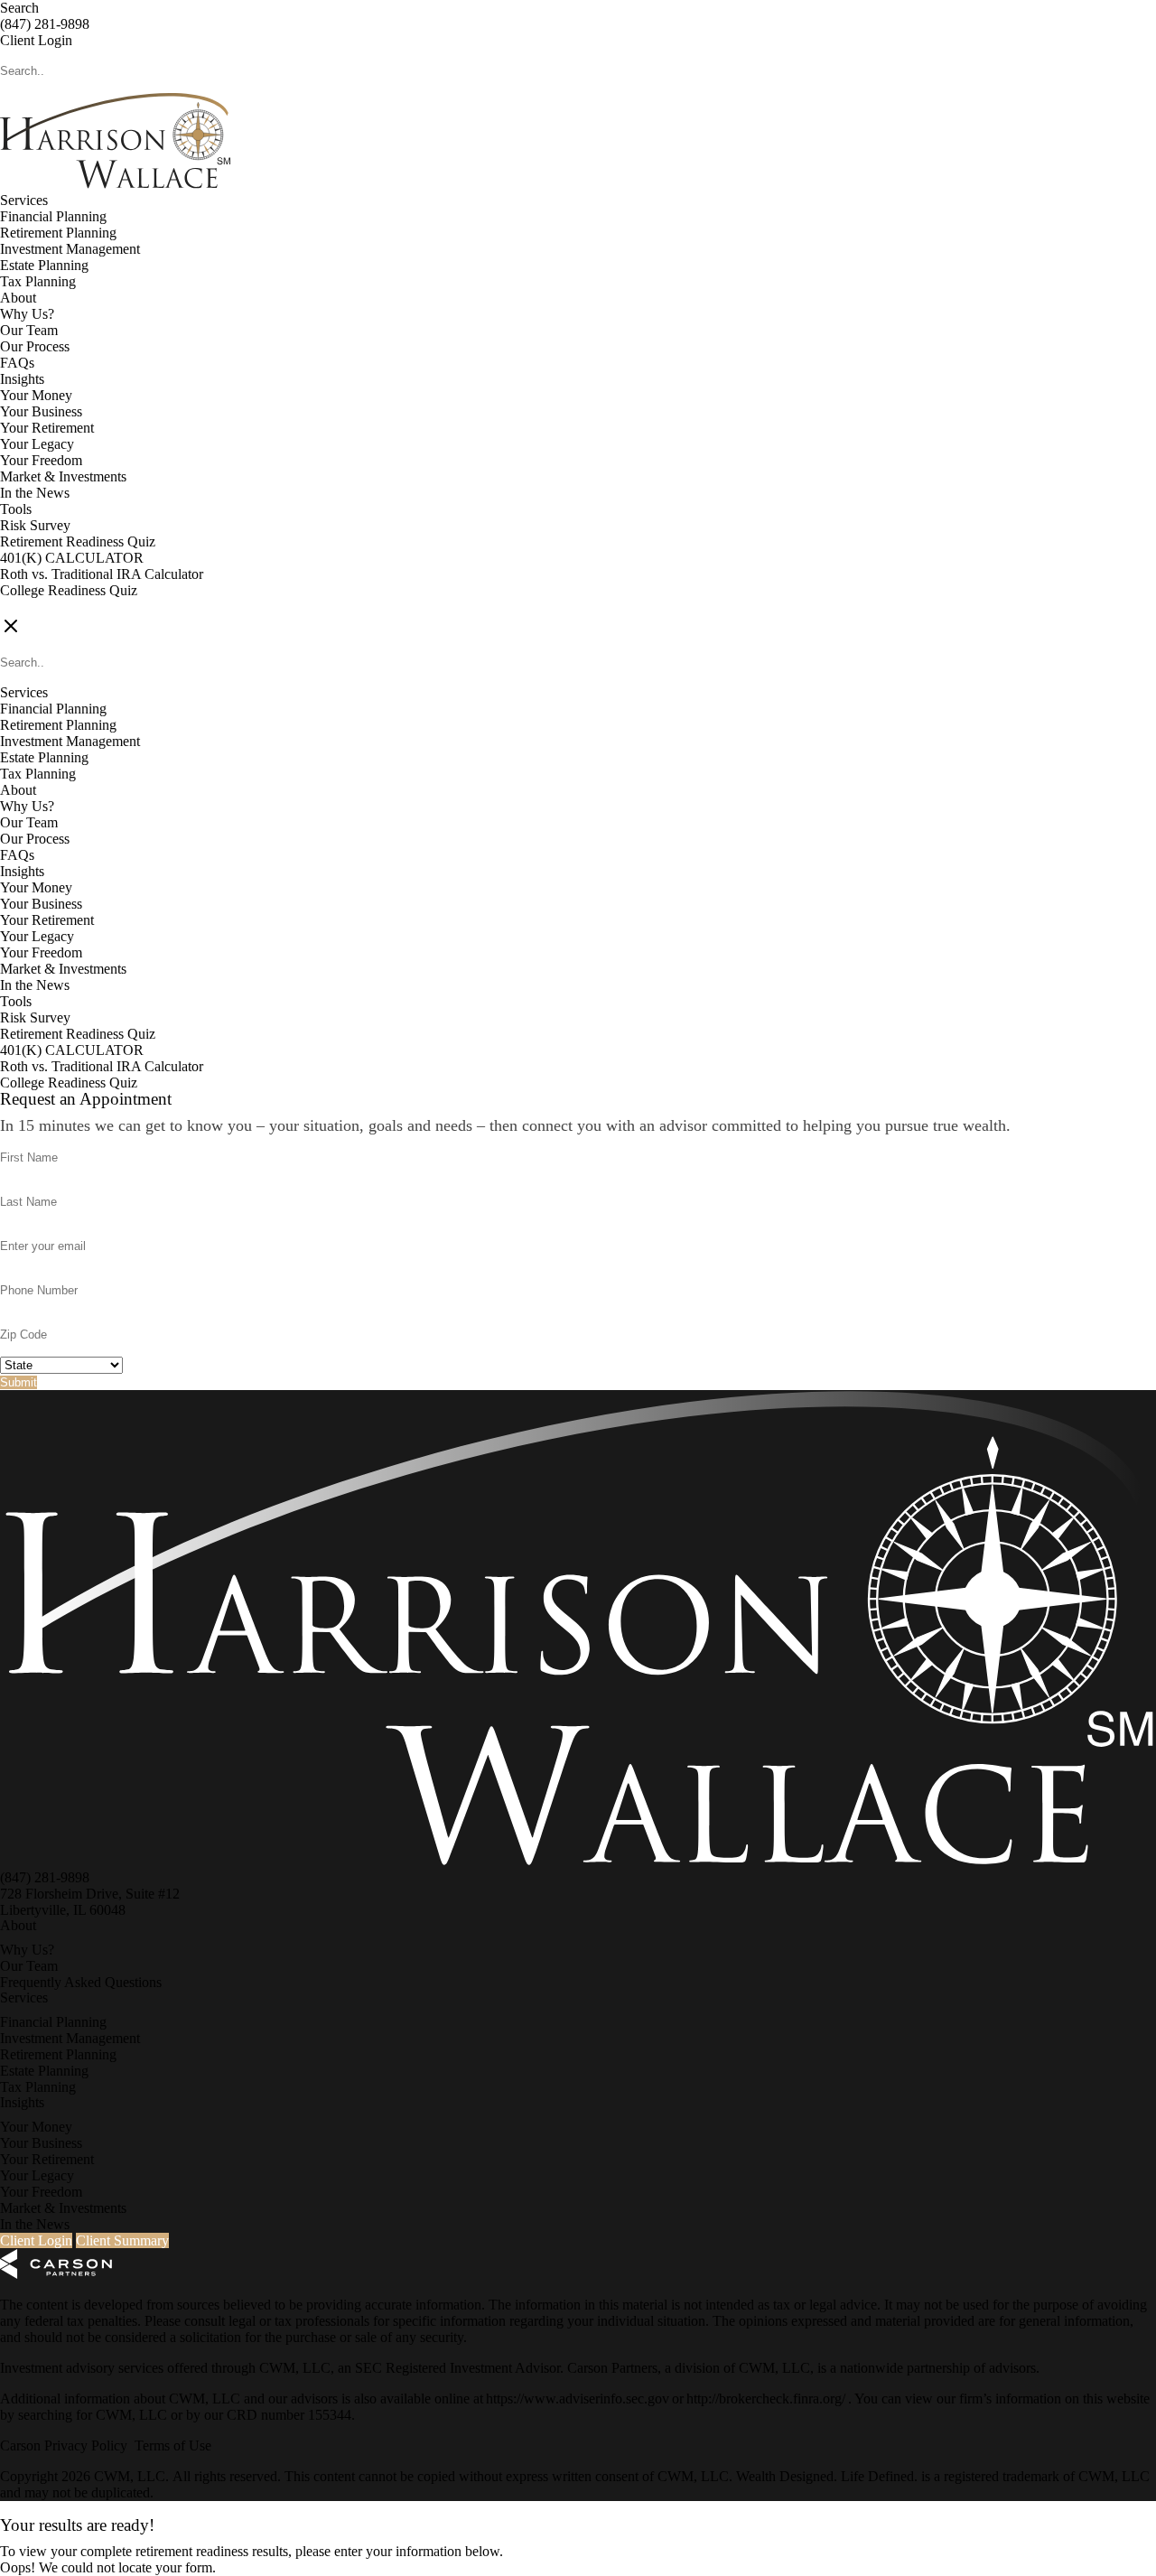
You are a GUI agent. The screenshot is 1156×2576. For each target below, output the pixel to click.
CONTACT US (46, 607)
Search (19, 8)
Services (24, 200)
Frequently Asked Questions (81, 1982)
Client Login (36, 40)
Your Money (36, 395)
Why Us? (27, 314)
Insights (22, 379)
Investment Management (70, 249)
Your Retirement (47, 428)
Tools (16, 509)
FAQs (17, 363)
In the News (35, 493)
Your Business (41, 411)
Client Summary (122, 2240)
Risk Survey (35, 525)
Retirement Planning (58, 233)
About (18, 298)
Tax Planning (38, 281)
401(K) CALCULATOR (72, 558)
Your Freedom (41, 460)
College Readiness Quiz (69, 590)
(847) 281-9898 (45, 24)
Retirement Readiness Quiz (78, 541)
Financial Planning (53, 216)
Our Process (35, 346)
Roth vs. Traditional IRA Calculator (102, 574)
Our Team (29, 330)
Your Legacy (37, 444)
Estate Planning (44, 265)
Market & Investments (63, 476)
